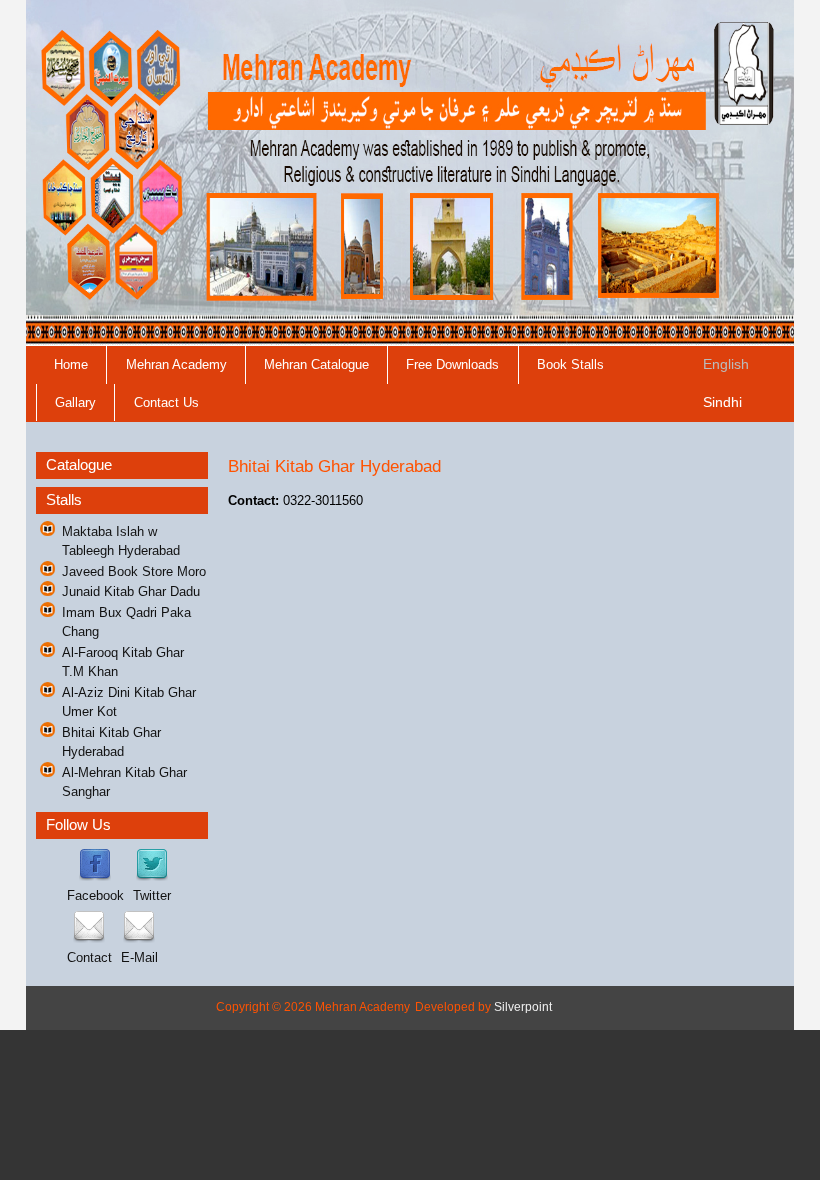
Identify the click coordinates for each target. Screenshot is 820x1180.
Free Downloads (452, 364)
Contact (89, 957)
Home (71, 364)
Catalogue (79, 464)
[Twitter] (152, 876)
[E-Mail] (139, 938)
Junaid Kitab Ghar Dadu (131, 591)
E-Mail (139, 957)
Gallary (75, 402)
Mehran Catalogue (316, 364)
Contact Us (166, 402)
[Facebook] (95, 876)
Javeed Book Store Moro (134, 571)
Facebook (95, 895)
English (726, 364)
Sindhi (722, 402)
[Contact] (89, 938)
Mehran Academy (176, 364)
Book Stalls (570, 364)
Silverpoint (523, 1007)
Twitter (152, 895)
